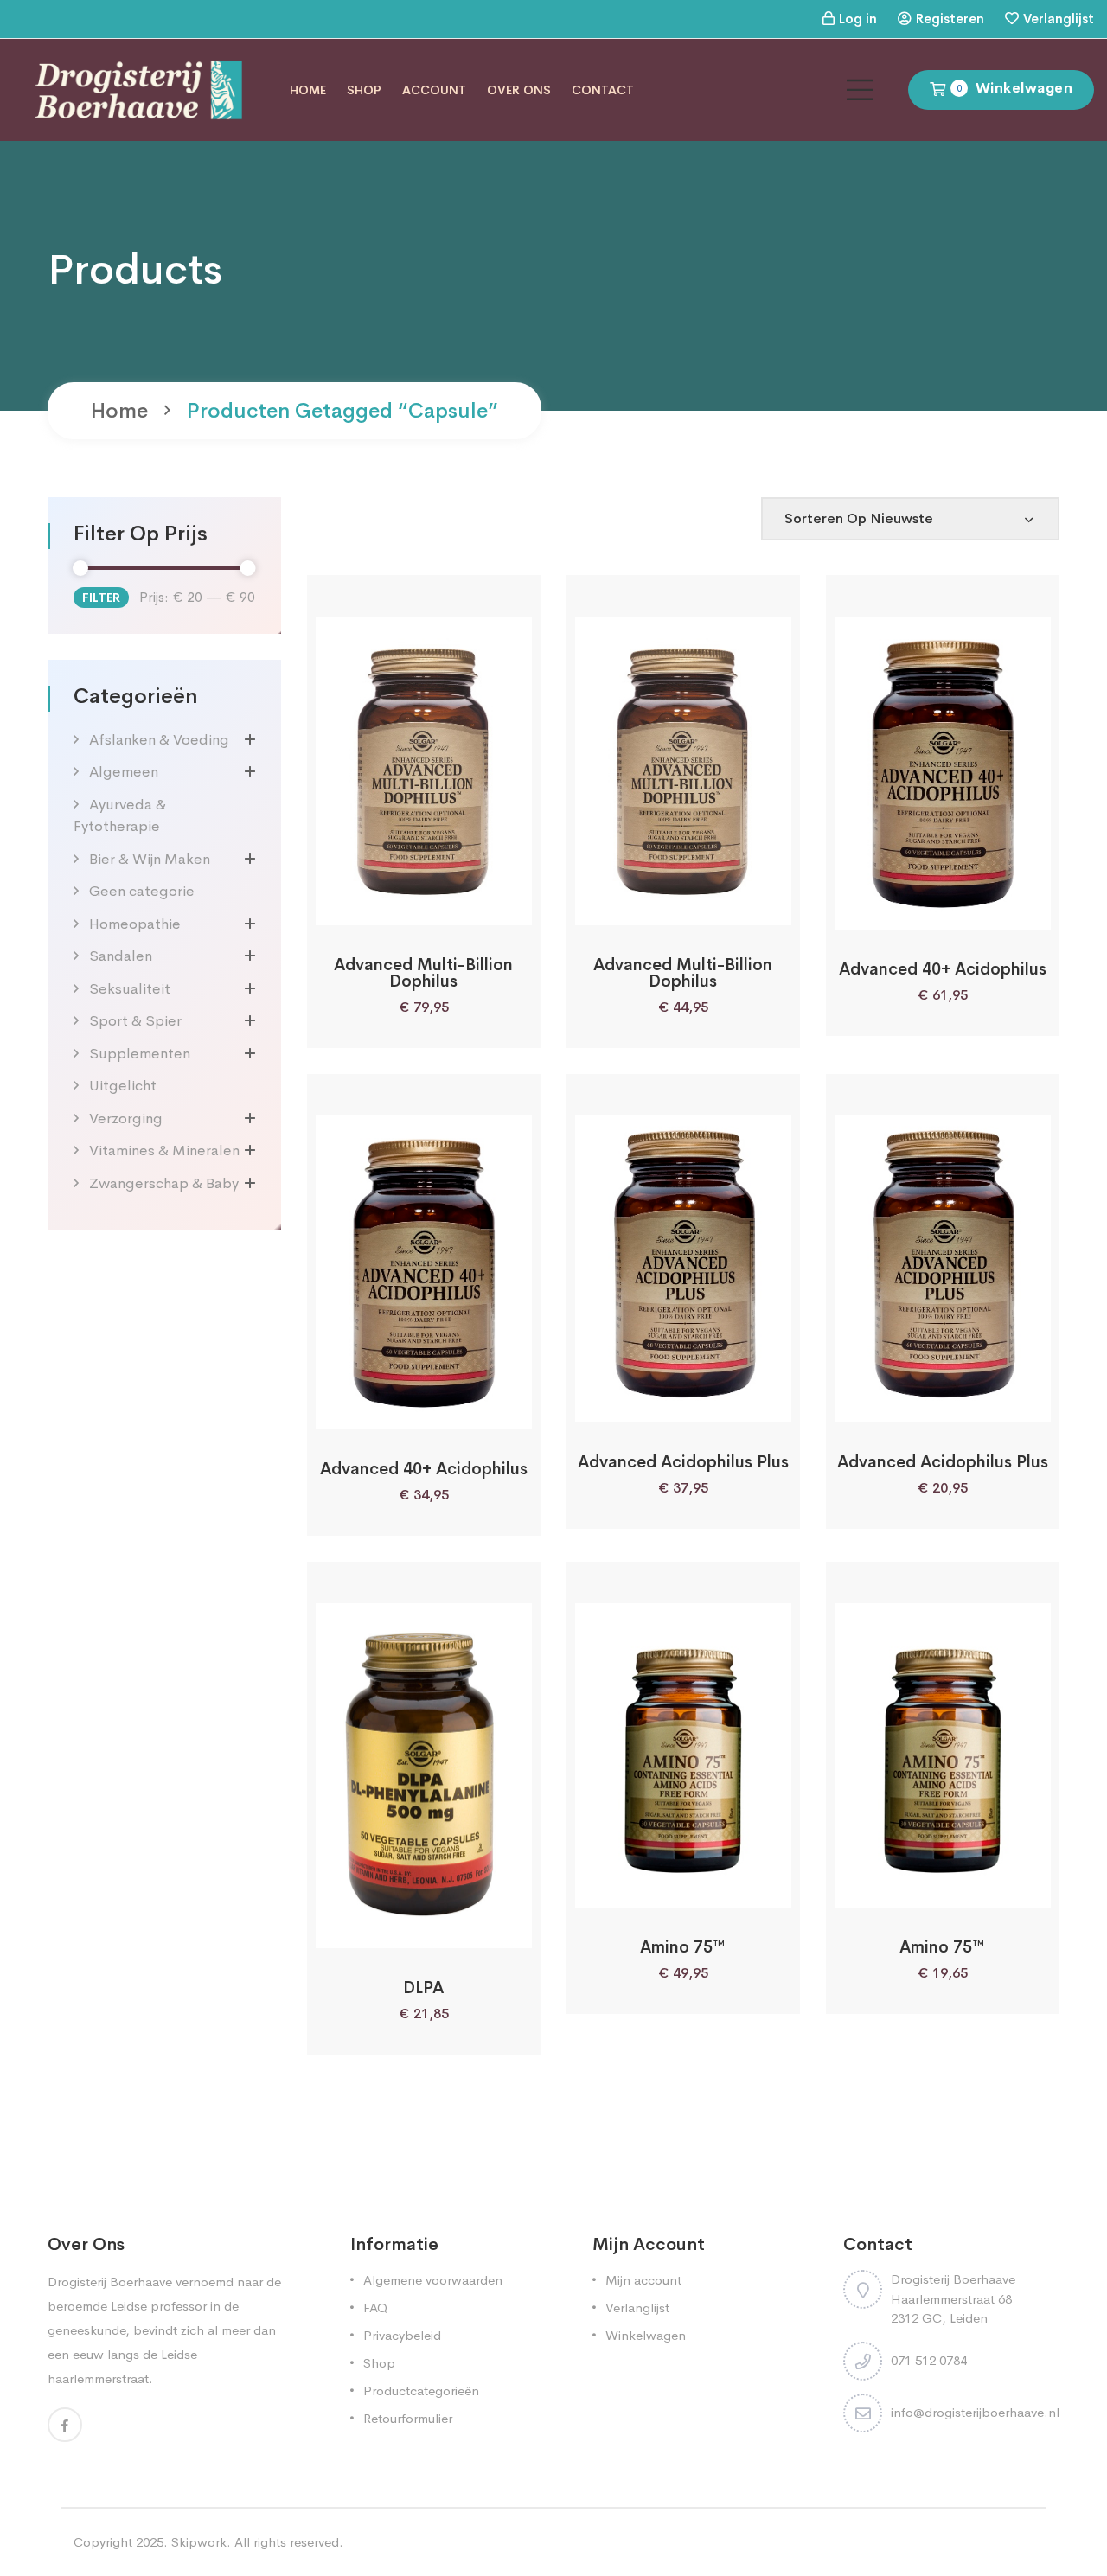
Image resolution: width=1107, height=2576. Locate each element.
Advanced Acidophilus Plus (683, 1462)
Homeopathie (135, 924)
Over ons (519, 90)
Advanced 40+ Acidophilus (943, 969)
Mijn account (643, 2280)
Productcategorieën (421, 2391)
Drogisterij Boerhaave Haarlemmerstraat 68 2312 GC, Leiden (953, 2298)
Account (434, 90)
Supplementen (140, 1054)
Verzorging (126, 1119)
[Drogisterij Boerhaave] (138, 89)
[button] (378, 906)
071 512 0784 (929, 2360)
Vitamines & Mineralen (164, 1151)
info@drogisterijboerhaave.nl (975, 2412)
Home (308, 90)
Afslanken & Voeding (159, 740)
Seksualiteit (130, 989)
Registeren (950, 19)
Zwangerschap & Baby (164, 1183)
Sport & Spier (135, 1021)
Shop (364, 90)
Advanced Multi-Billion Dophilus (423, 973)
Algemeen (124, 772)
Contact (603, 90)
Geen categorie (142, 891)
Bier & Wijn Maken (150, 859)
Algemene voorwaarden (433, 2280)
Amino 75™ (683, 1947)
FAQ (375, 2308)
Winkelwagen (646, 2335)
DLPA (423, 1988)
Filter (101, 598)
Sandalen (121, 956)
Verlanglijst (1059, 19)
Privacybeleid (402, 2335)
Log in (858, 19)
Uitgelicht (123, 1086)
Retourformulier (408, 2418)
